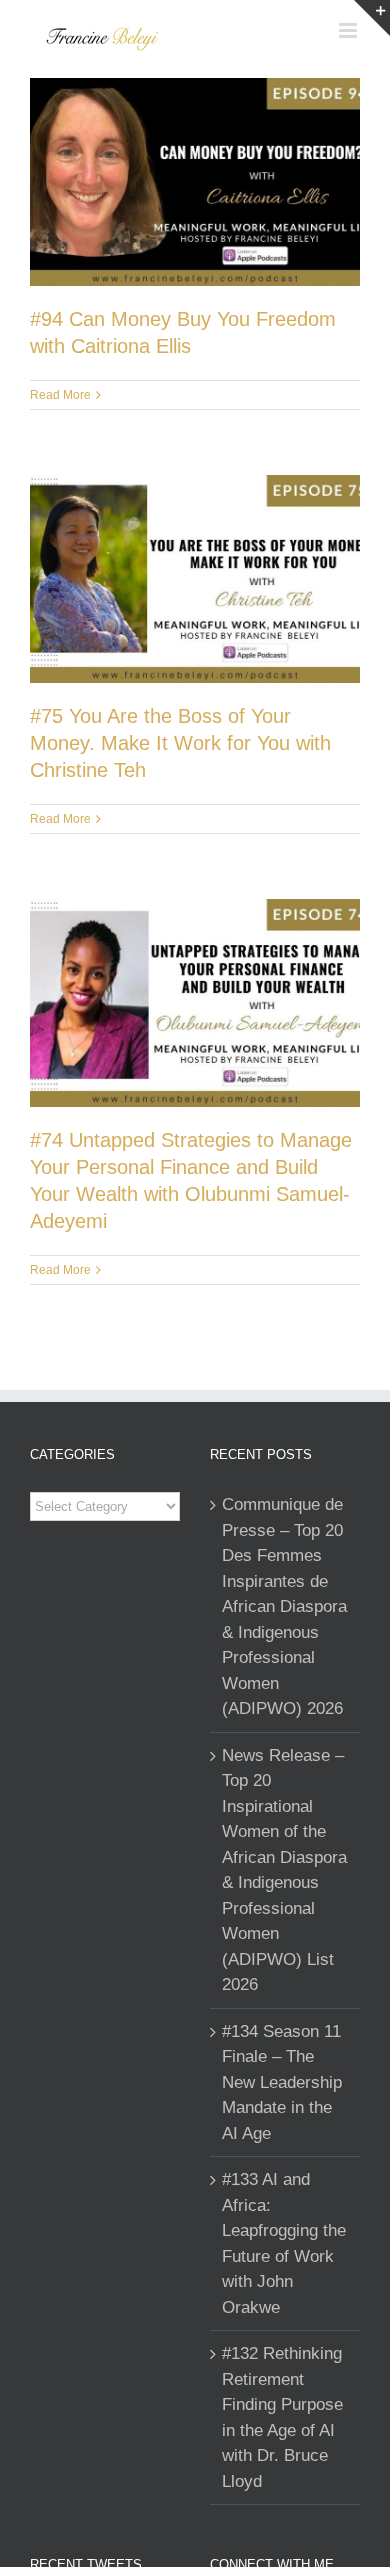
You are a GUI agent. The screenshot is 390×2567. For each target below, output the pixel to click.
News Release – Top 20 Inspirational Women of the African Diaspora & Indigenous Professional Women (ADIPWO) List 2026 (284, 1870)
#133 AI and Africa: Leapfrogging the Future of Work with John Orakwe (284, 2243)
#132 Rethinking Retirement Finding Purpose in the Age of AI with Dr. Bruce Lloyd (282, 2417)
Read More (60, 395)
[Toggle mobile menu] (349, 30)
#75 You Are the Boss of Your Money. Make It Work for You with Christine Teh (180, 743)
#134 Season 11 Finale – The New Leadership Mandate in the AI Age (282, 2082)
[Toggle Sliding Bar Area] (372, 18)
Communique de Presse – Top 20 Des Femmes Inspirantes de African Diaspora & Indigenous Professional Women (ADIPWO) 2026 (284, 1606)
